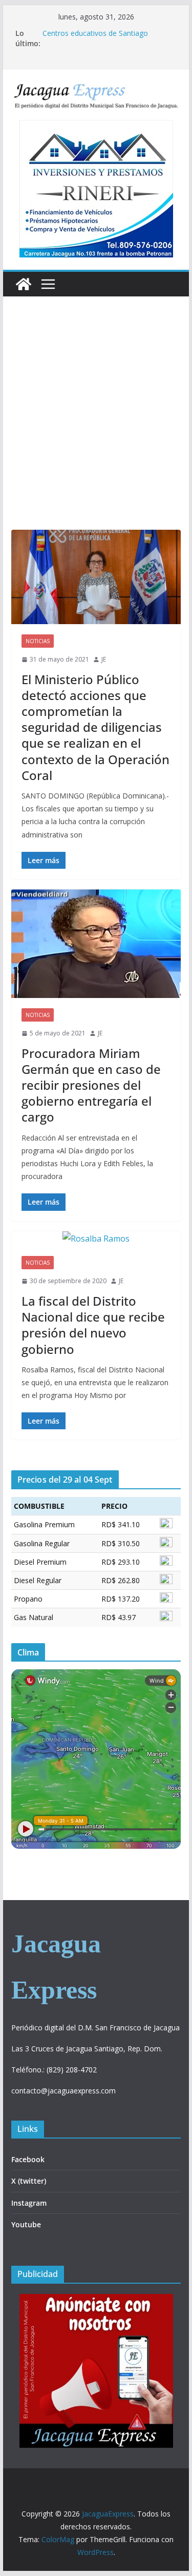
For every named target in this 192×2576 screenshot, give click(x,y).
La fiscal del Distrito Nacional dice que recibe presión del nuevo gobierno (93, 1325)
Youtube (26, 2224)
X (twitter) (29, 2181)
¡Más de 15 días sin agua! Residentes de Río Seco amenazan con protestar (108, 38)
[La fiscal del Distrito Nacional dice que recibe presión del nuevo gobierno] (96, 1239)
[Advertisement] (96, 428)
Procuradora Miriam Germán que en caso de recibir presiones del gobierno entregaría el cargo (91, 1085)
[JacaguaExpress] (24, 284)
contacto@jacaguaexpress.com (63, 2091)
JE (104, 659)
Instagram (29, 2203)
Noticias (38, 641)
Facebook (28, 2159)
